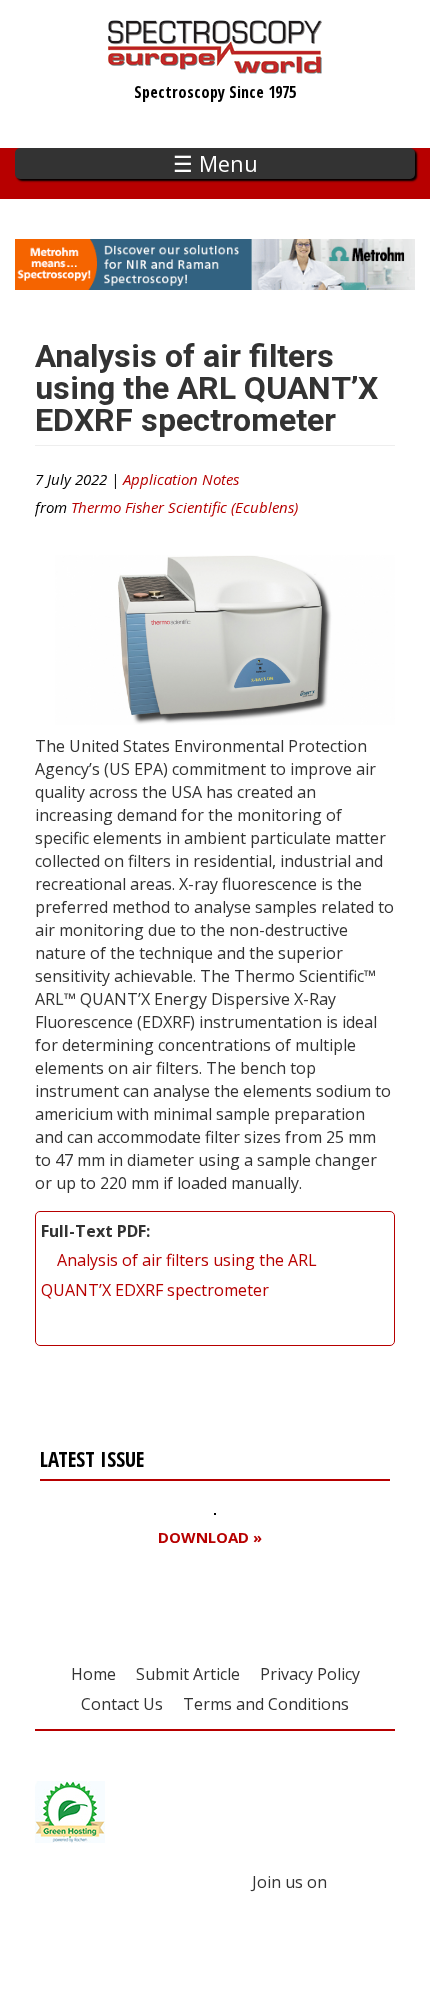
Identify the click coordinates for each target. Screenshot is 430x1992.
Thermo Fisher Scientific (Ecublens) (184, 507)
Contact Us (122, 1704)
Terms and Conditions (266, 1704)
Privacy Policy (310, 1674)
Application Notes (181, 479)
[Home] (215, 64)
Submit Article (188, 1674)
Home (93, 1674)
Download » (210, 1537)
